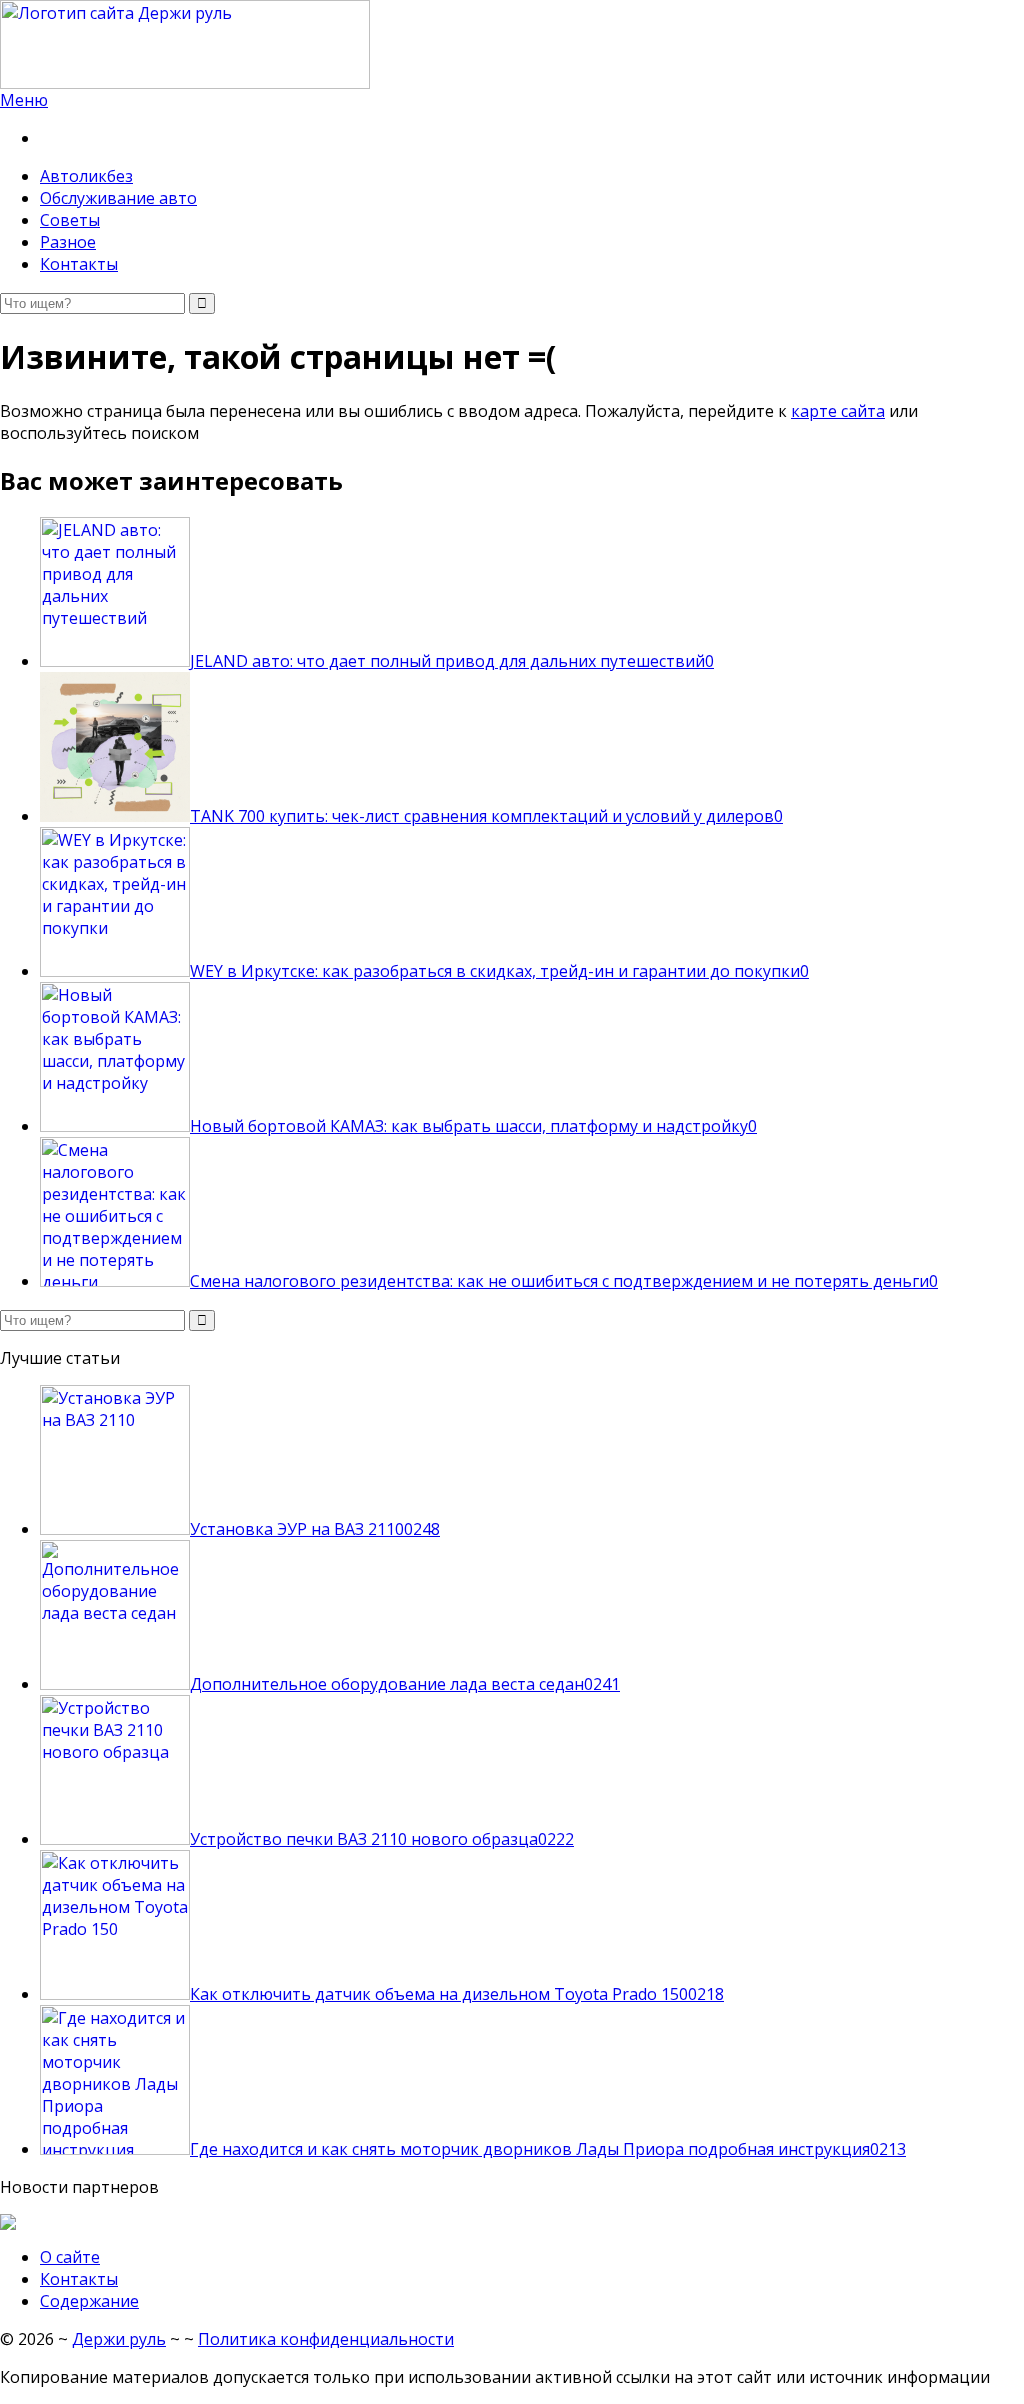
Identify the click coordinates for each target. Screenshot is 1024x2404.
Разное (68, 242)
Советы (70, 220)
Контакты (79, 264)
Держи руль (119, 2339)
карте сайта (838, 411)
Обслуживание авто (118, 198)
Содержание (89, 2301)
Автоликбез (86, 176)
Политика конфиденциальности (326, 2339)
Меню (24, 100)
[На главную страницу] (512, 44)
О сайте (70, 2257)
